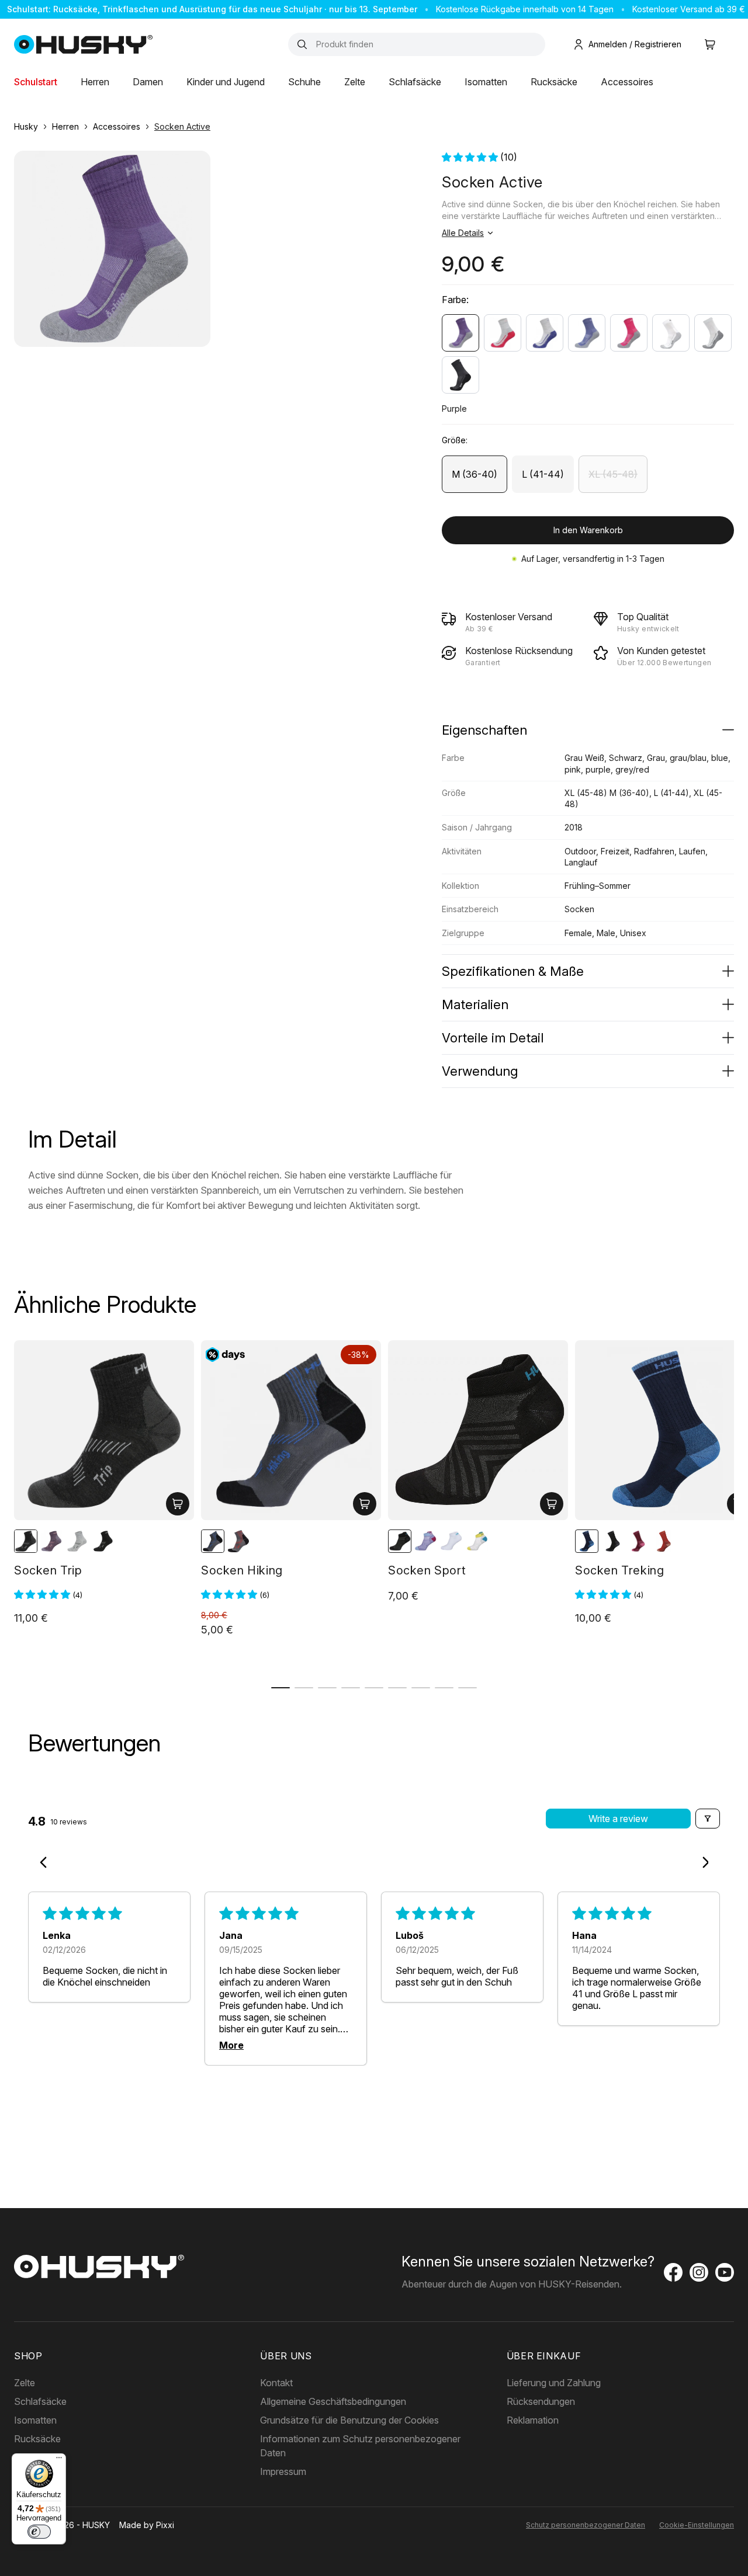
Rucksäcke (554, 82)
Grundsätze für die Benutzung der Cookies (349, 2420)
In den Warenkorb (588, 530)
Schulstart (36, 82)
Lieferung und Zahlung (554, 2383)
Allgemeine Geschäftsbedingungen (333, 2401)
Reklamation (533, 2420)
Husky (26, 126)
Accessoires (627, 82)
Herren (95, 82)
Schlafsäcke (415, 82)
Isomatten (486, 82)
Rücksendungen (541, 2401)
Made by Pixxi (147, 2525)
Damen (148, 82)
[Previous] (47, 1864)
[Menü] (59, 2460)
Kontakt (276, 2383)
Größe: (455, 440)
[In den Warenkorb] (178, 1504)
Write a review (618, 1819)
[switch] (39, 2532)
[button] (471, 157)
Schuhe (304, 82)
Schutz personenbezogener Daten (586, 2525)
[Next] (701, 1864)
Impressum (283, 2471)
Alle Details (463, 233)
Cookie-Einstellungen (697, 2525)
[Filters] (708, 1819)
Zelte (355, 82)
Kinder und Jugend (226, 82)
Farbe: (455, 300)
